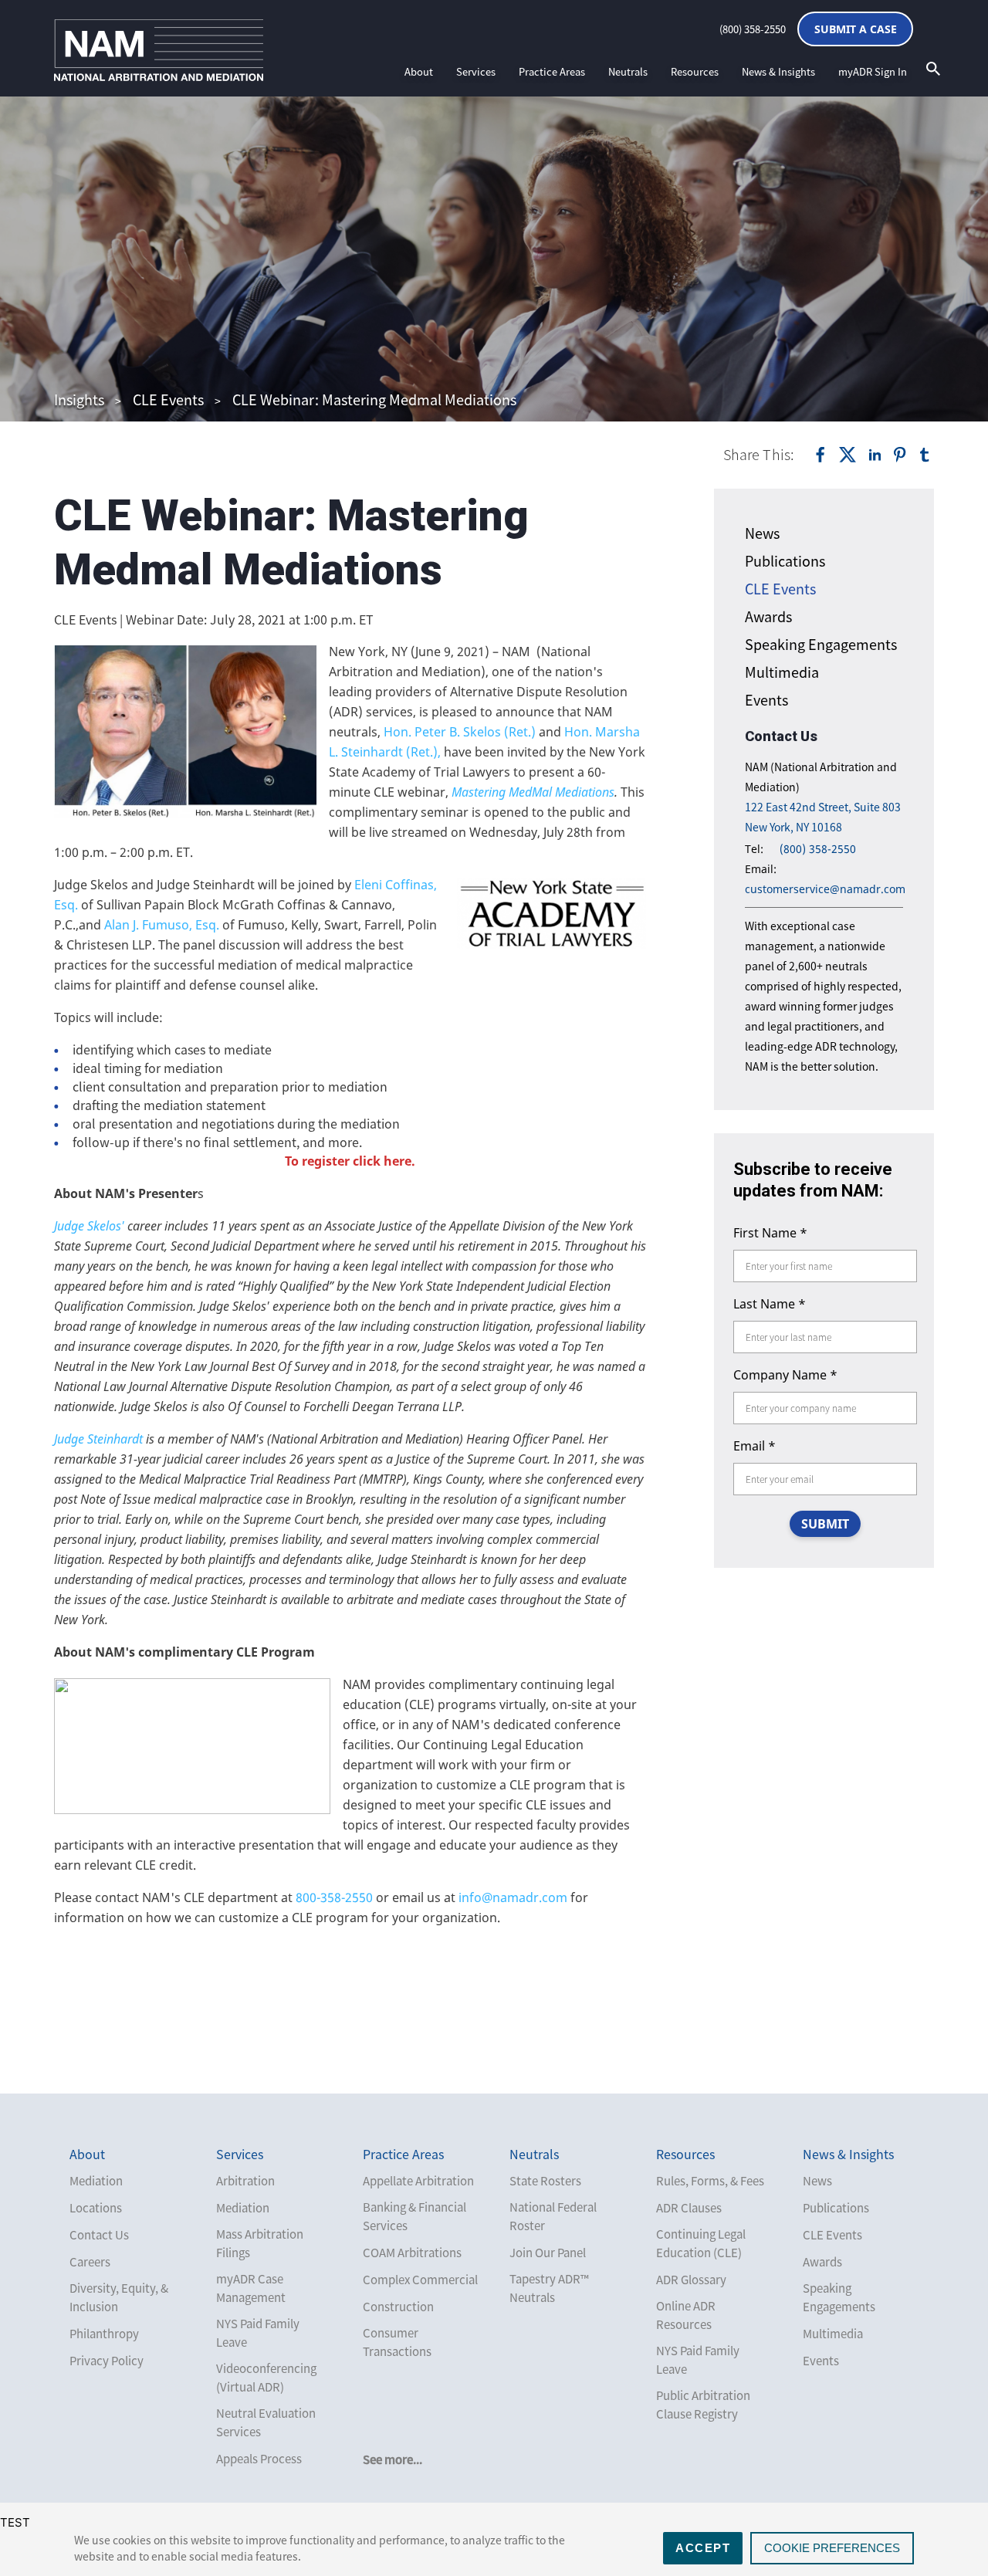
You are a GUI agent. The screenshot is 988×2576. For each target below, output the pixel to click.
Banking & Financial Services (414, 2216)
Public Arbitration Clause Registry (703, 2405)
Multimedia (782, 672)
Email (755, 1446)
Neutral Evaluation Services (266, 2422)
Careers (90, 2262)
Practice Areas (552, 71)
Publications (785, 561)
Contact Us (99, 2235)
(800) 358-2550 (753, 29)
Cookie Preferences (832, 2548)
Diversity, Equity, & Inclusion (119, 2297)
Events (766, 700)
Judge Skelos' (91, 1226)
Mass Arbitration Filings (260, 2243)
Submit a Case (856, 29)
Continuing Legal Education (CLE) (701, 2243)
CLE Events (168, 399)
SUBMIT (825, 1524)
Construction (398, 2307)
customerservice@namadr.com (825, 889)
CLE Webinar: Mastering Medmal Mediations (374, 399)
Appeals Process (259, 2459)
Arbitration (245, 2181)
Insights (79, 399)
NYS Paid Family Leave (258, 2333)
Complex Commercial (420, 2280)
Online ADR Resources (686, 2315)
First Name (770, 1233)
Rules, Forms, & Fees (710, 2181)
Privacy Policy (107, 2361)
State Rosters (545, 2181)
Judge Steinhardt (100, 1439)
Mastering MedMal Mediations (533, 792)
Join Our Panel (548, 2253)
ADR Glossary (691, 2280)
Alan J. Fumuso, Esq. (162, 925)
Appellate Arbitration (418, 2181)
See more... (392, 2459)
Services (476, 71)
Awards (768, 616)
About (419, 71)
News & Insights (778, 71)
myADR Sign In (873, 71)
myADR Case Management (251, 2288)
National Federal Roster (553, 2216)
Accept (703, 2548)
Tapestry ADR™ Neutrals (549, 2288)
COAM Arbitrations (412, 2253)
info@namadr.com (513, 1897)
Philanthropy (104, 2334)
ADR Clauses (689, 2208)
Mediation (96, 2181)
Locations (96, 2208)
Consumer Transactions (397, 2342)
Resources (695, 71)
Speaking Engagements (821, 644)
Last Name (770, 1304)
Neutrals (628, 71)
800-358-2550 (334, 1897)
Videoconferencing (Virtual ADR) (266, 2378)
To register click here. (350, 1161)
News (762, 533)
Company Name (785, 1375)
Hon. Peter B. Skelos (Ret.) (461, 732)
